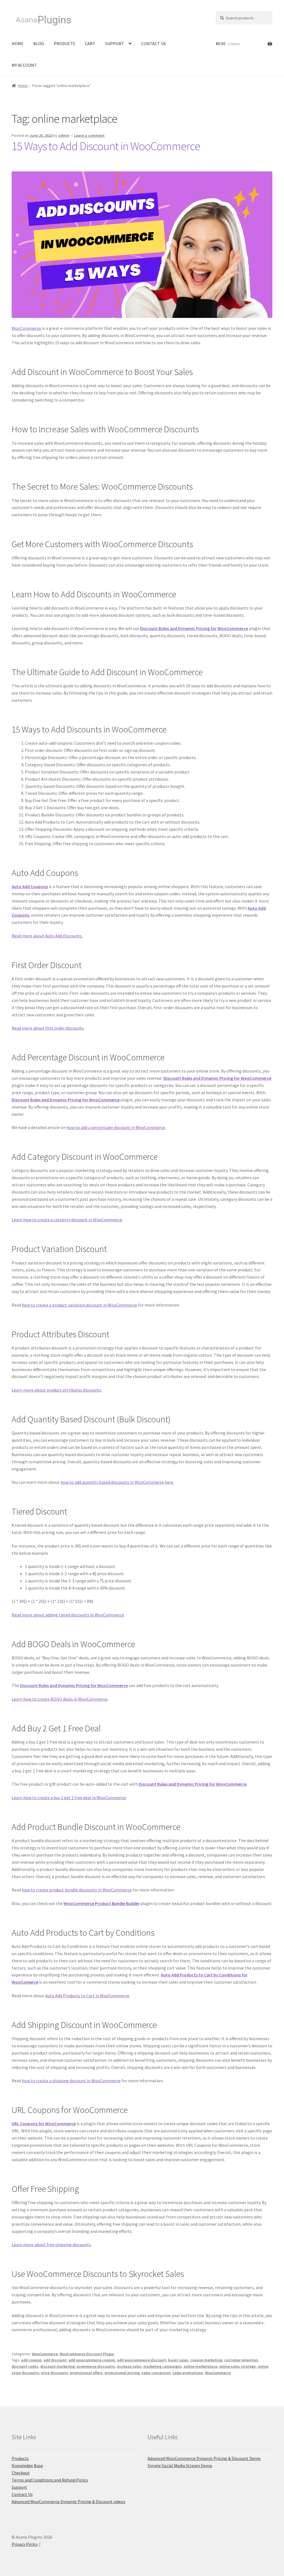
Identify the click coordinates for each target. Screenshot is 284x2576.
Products (64, 43)
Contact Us (154, 43)
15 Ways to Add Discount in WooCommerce (106, 146)
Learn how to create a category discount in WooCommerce (67, 1220)
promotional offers (86, 2373)
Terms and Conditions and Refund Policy (50, 2480)
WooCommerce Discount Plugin (87, 2354)
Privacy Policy (25, 2544)
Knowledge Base (27, 2466)
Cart (90, 43)
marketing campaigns (163, 2366)
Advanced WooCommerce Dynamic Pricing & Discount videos (69, 2502)
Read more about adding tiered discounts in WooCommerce (68, 1615)
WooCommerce (27, 328)
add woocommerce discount (142, 2360)
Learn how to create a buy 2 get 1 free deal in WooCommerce (69, 1798)
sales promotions (188, 2373)
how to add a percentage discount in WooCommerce (116, 1127)
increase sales (129, 2366)
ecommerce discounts (96, 2366)
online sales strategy (237, 2366)
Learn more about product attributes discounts (56, 1390)
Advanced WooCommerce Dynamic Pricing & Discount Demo (204, 2458)
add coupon (31, 2360)
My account (24, 65)
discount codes (25, 2366)
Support (115, 43)
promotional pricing (122, 2373)
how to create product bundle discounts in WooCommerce (77, 1890)
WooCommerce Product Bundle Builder (102, 1903)
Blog (39, 43)
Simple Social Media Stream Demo (180, 2466)
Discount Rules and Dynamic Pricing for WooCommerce (194, 628)
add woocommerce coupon (92, 2360)
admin (64, 135)
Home (18, 43)
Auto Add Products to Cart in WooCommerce (87, 1996)
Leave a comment (89, 135)
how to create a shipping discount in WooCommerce (71, 2081)
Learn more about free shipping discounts (51, 2245)
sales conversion (156, 2373)
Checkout (21, 2473)
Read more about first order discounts (48, 1028)
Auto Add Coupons (30, 886)
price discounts (54, 2373)
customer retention (241, 2360)
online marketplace (200, 2366)
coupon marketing (206, 2360)
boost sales (178, 2360)
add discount (55, 2360)
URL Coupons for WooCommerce (44, 2123)
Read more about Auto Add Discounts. (47, 936)
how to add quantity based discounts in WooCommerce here (117, 1482)
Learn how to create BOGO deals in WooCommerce (60, 1699)
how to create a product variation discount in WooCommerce (80, 1305)
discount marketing (57, 2366)
